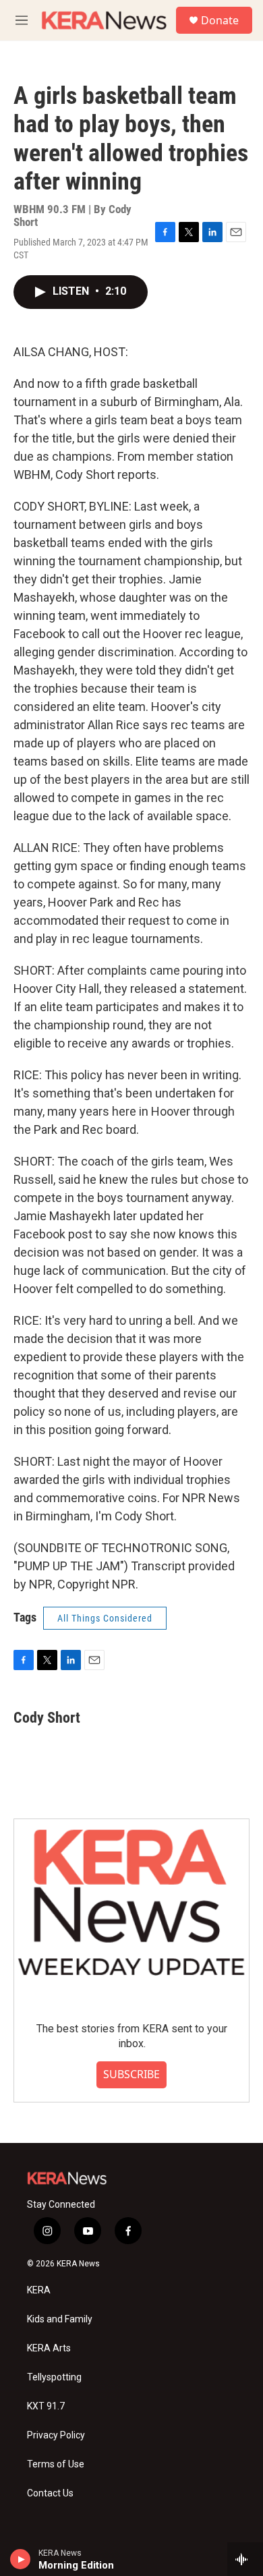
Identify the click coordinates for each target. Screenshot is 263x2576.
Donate (220, 20)
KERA (39, 2290)
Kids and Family (60, 2319)
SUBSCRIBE (131, 2074)
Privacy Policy (56, 2435)
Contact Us (50, 2493)
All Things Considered (105, 1618)
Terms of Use (56, 2464)
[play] (21, 2559)
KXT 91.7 (46, 2406)
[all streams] (245, 2559)
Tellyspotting (54, 2377)
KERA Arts (49, 2348)
